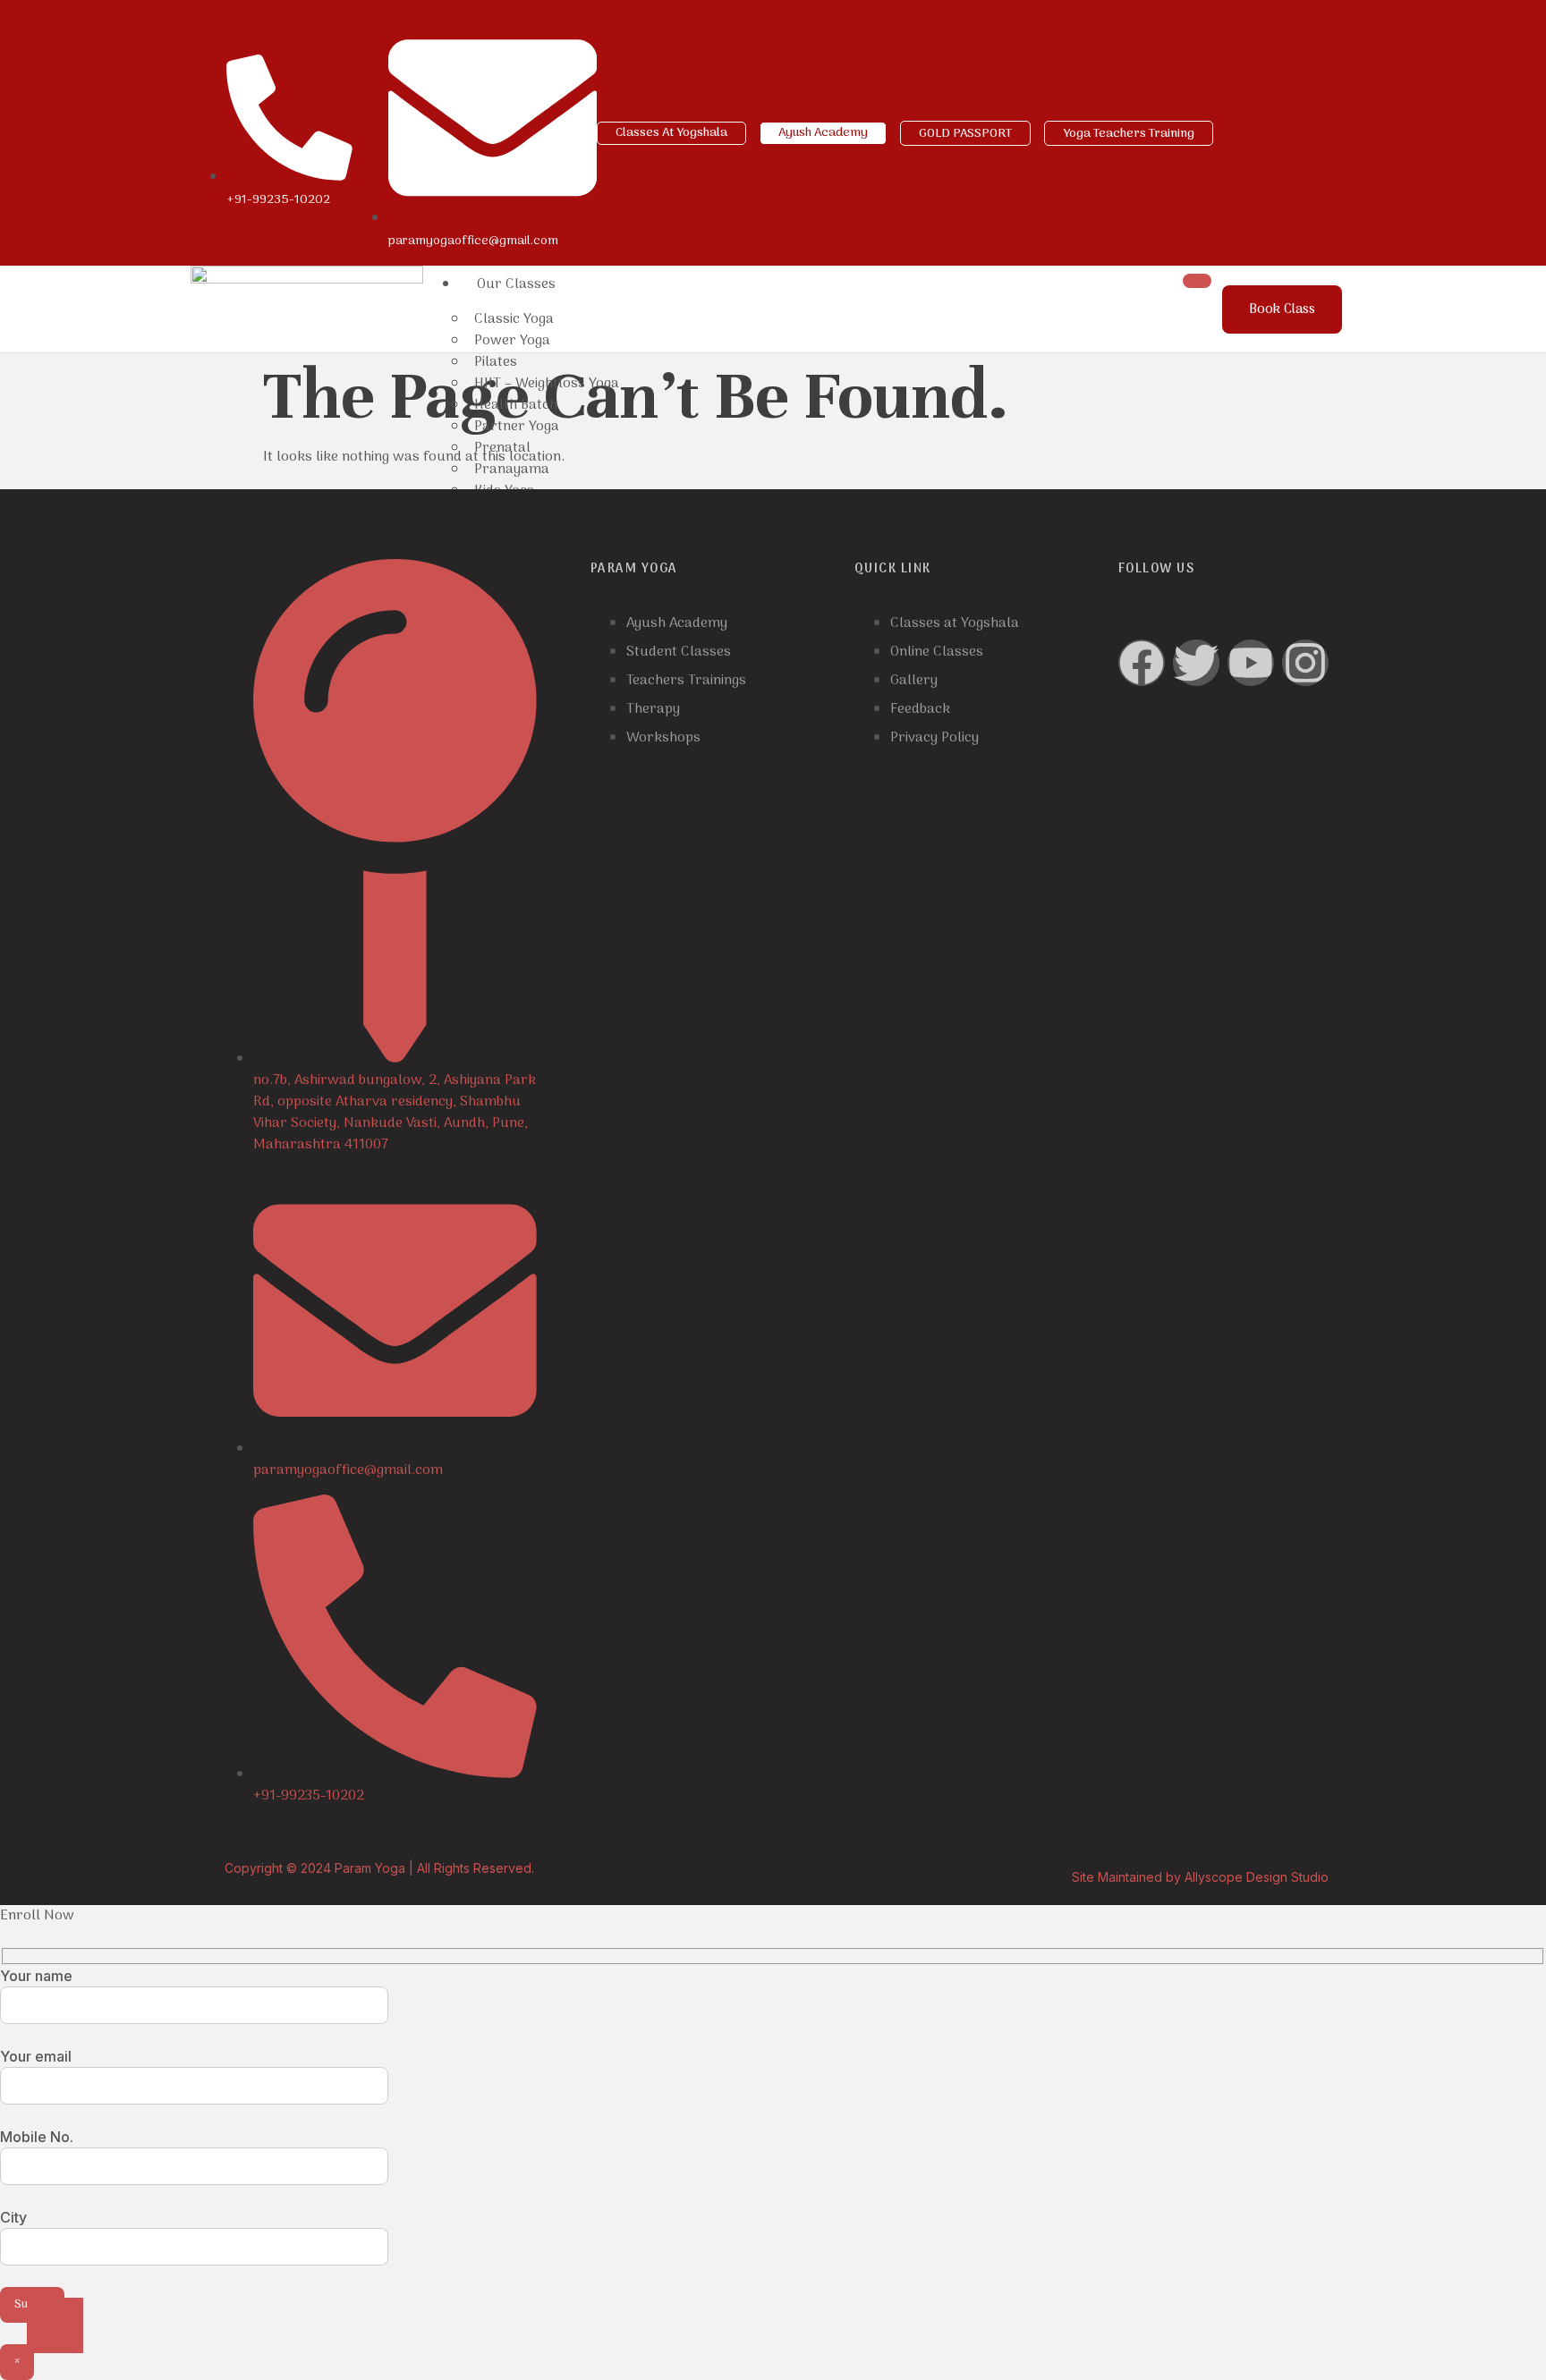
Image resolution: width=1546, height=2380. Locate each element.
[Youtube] (1251, 663)
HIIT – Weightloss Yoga (547, 384)
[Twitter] (1196, 663)
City (13, 2217)
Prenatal (502, 448)
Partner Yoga (517, 427)
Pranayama (512, 470)
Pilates (496, 362)
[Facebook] (1142, 663)
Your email (36, 2056)
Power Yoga (512, 341)
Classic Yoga (514, 319)
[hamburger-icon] (1197, 281)
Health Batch (516, 405)
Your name (36, 1976)
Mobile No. (37, 2137)
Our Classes (516, 284)
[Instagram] (1305, 663)
